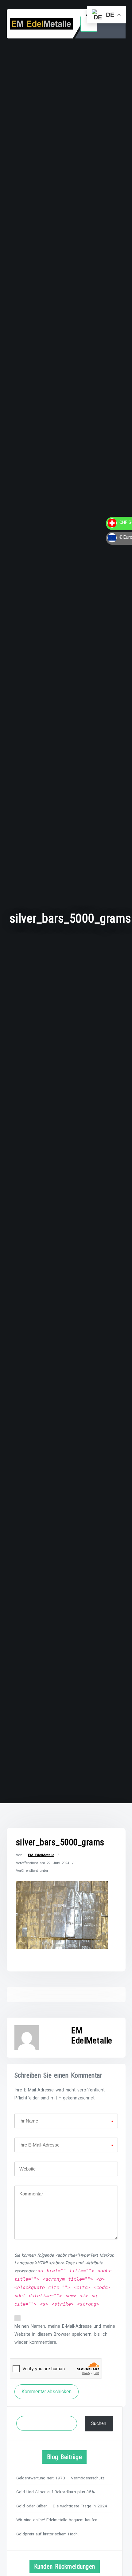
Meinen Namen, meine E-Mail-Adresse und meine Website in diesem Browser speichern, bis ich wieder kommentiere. (65, 2334)
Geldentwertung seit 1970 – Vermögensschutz (60, 2478)
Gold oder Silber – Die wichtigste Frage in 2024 (62, 2506)
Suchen (99, 2424)
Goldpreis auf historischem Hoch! (47, 2534)
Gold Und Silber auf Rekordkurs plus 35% (56, 2492)
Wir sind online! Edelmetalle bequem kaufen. (57, 2520)
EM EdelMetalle (41, 1855)
